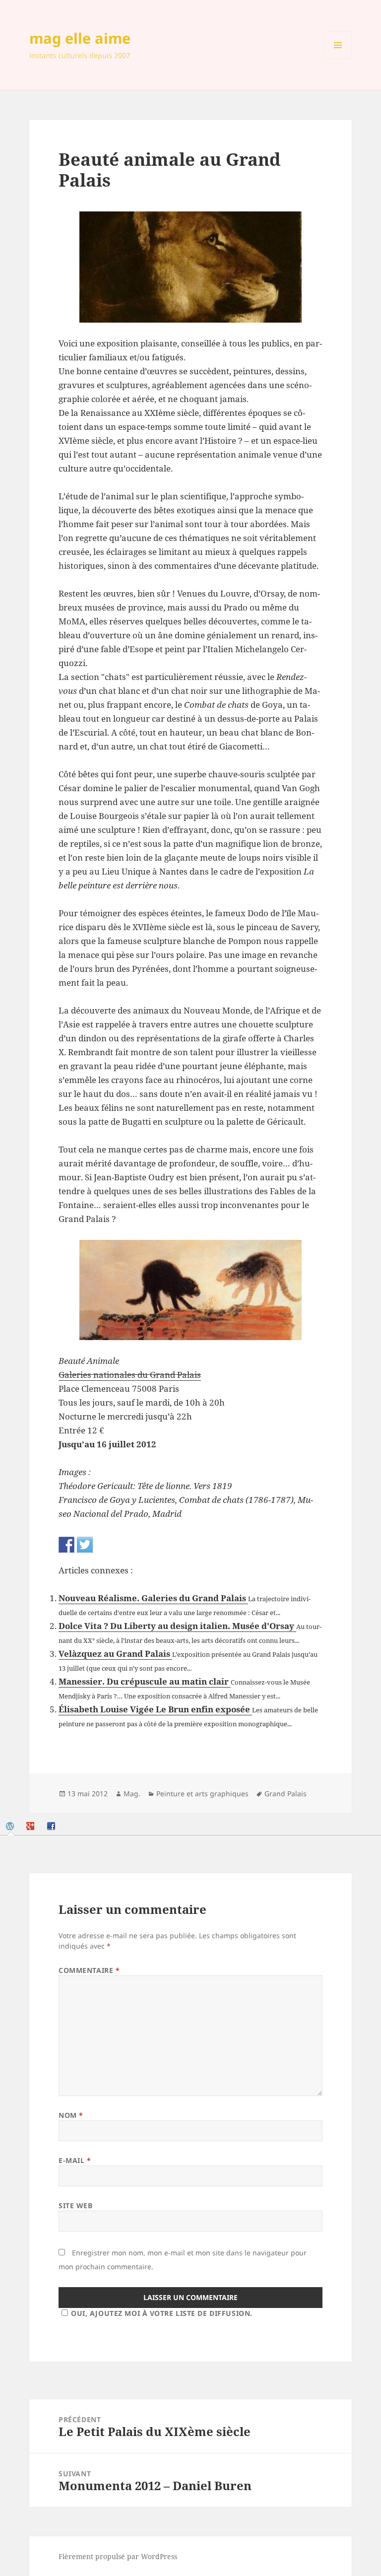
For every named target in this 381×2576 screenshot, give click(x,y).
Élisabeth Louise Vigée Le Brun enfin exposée (155, 1709)
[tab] (11, 1826)
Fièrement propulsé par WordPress (118, 2556)
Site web (75, 2205)
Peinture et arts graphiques (202, 1794)
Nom (71, 2115)
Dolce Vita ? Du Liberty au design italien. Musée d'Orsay (177, 1626)
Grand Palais (286, 1794)
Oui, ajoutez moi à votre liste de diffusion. (162, 2313)
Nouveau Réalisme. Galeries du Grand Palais (153, 1598)
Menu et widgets (338, 59)
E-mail (75, 2160)
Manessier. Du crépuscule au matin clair (145, 1681)
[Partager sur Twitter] (85, 1545)
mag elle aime (80, 38)
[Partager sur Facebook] (66, 1545)
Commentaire (89, 1970)
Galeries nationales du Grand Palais (130, 1375)
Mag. (132, 1794)
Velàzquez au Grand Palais (115, 1654)
